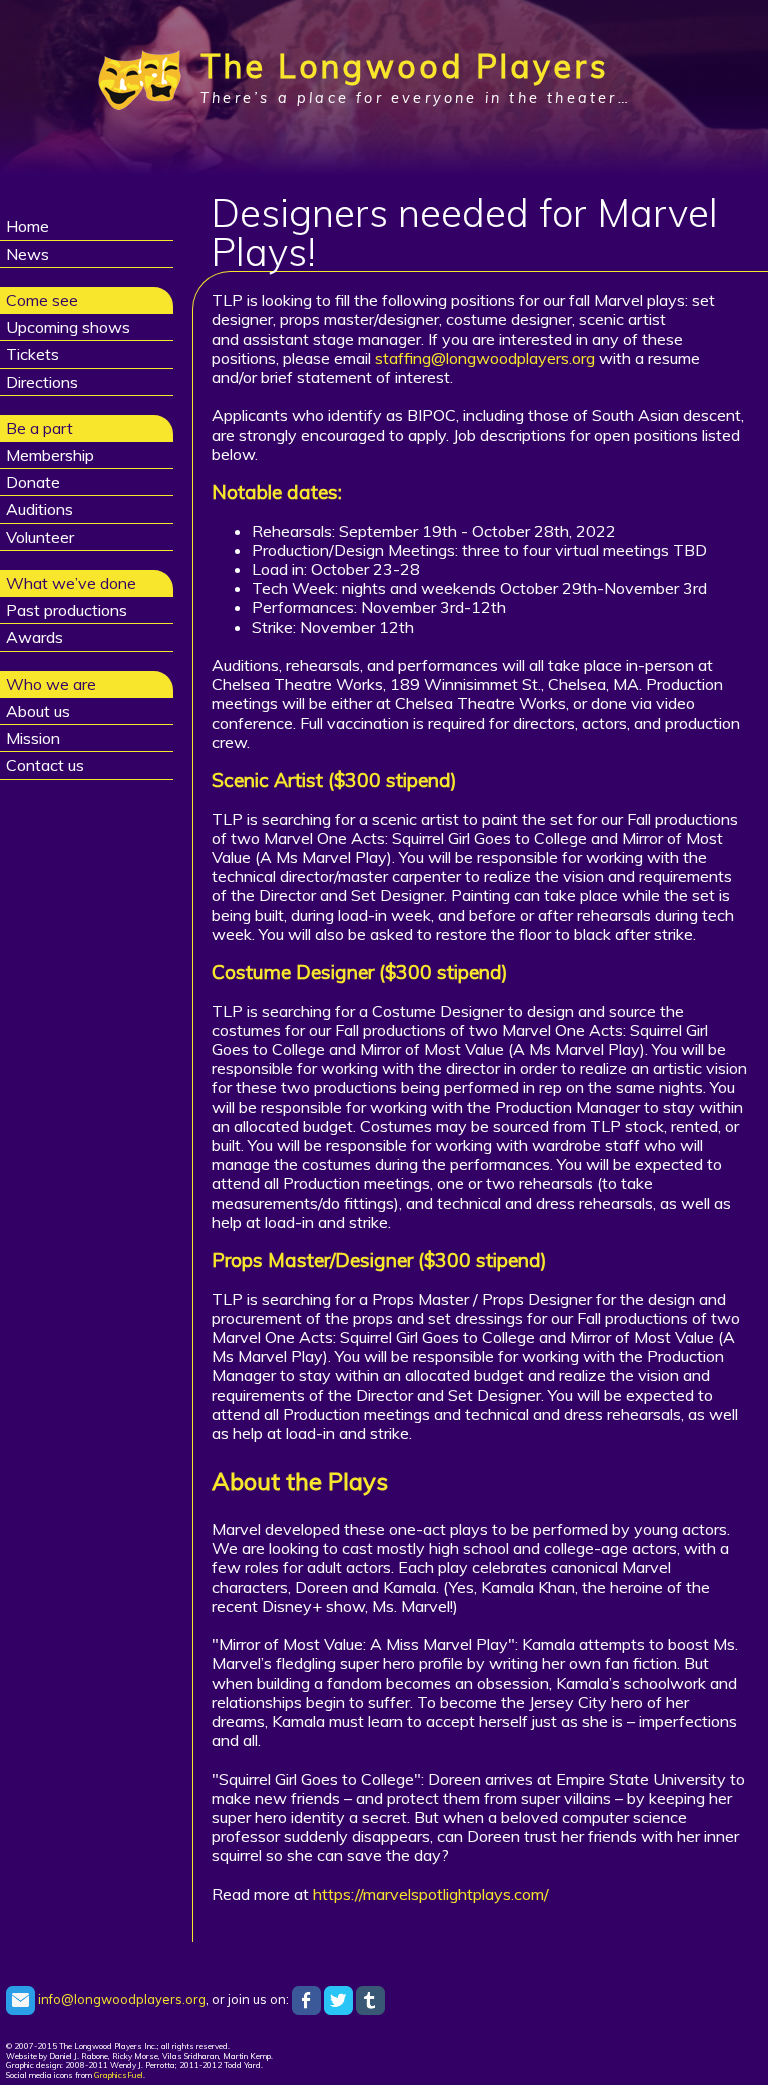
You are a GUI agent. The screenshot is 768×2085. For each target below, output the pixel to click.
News (27, 254)
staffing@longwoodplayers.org (487, 358)
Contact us (45, 765)
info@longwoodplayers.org (120, 1999)
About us (38, 711)
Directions (42, 382)
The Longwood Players (404, 66)
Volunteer (40, 537)
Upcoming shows (68, 327)
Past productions (66, 610)
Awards (34, 637)
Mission (33, 738)
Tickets (32, 354)
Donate (33, 482)
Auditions (39, 509)
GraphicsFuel (118, 2075)
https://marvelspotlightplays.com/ (431, 1894)
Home (27, 226)
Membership (50, 455)
